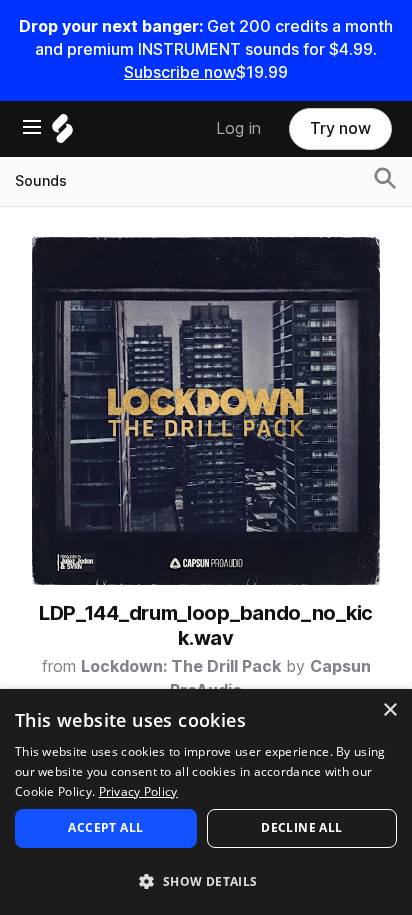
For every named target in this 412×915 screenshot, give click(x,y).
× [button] (389, 710)
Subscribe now (180, 72)
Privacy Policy (138, 791)
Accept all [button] (105, 827)
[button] (206, 880)
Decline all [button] (301, 827)
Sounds (41, 181)
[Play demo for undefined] (206, 411)
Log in (238, 128)
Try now (340, 128)
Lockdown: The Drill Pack (181, 666)
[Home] (62, 133)
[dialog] (206, 802)
